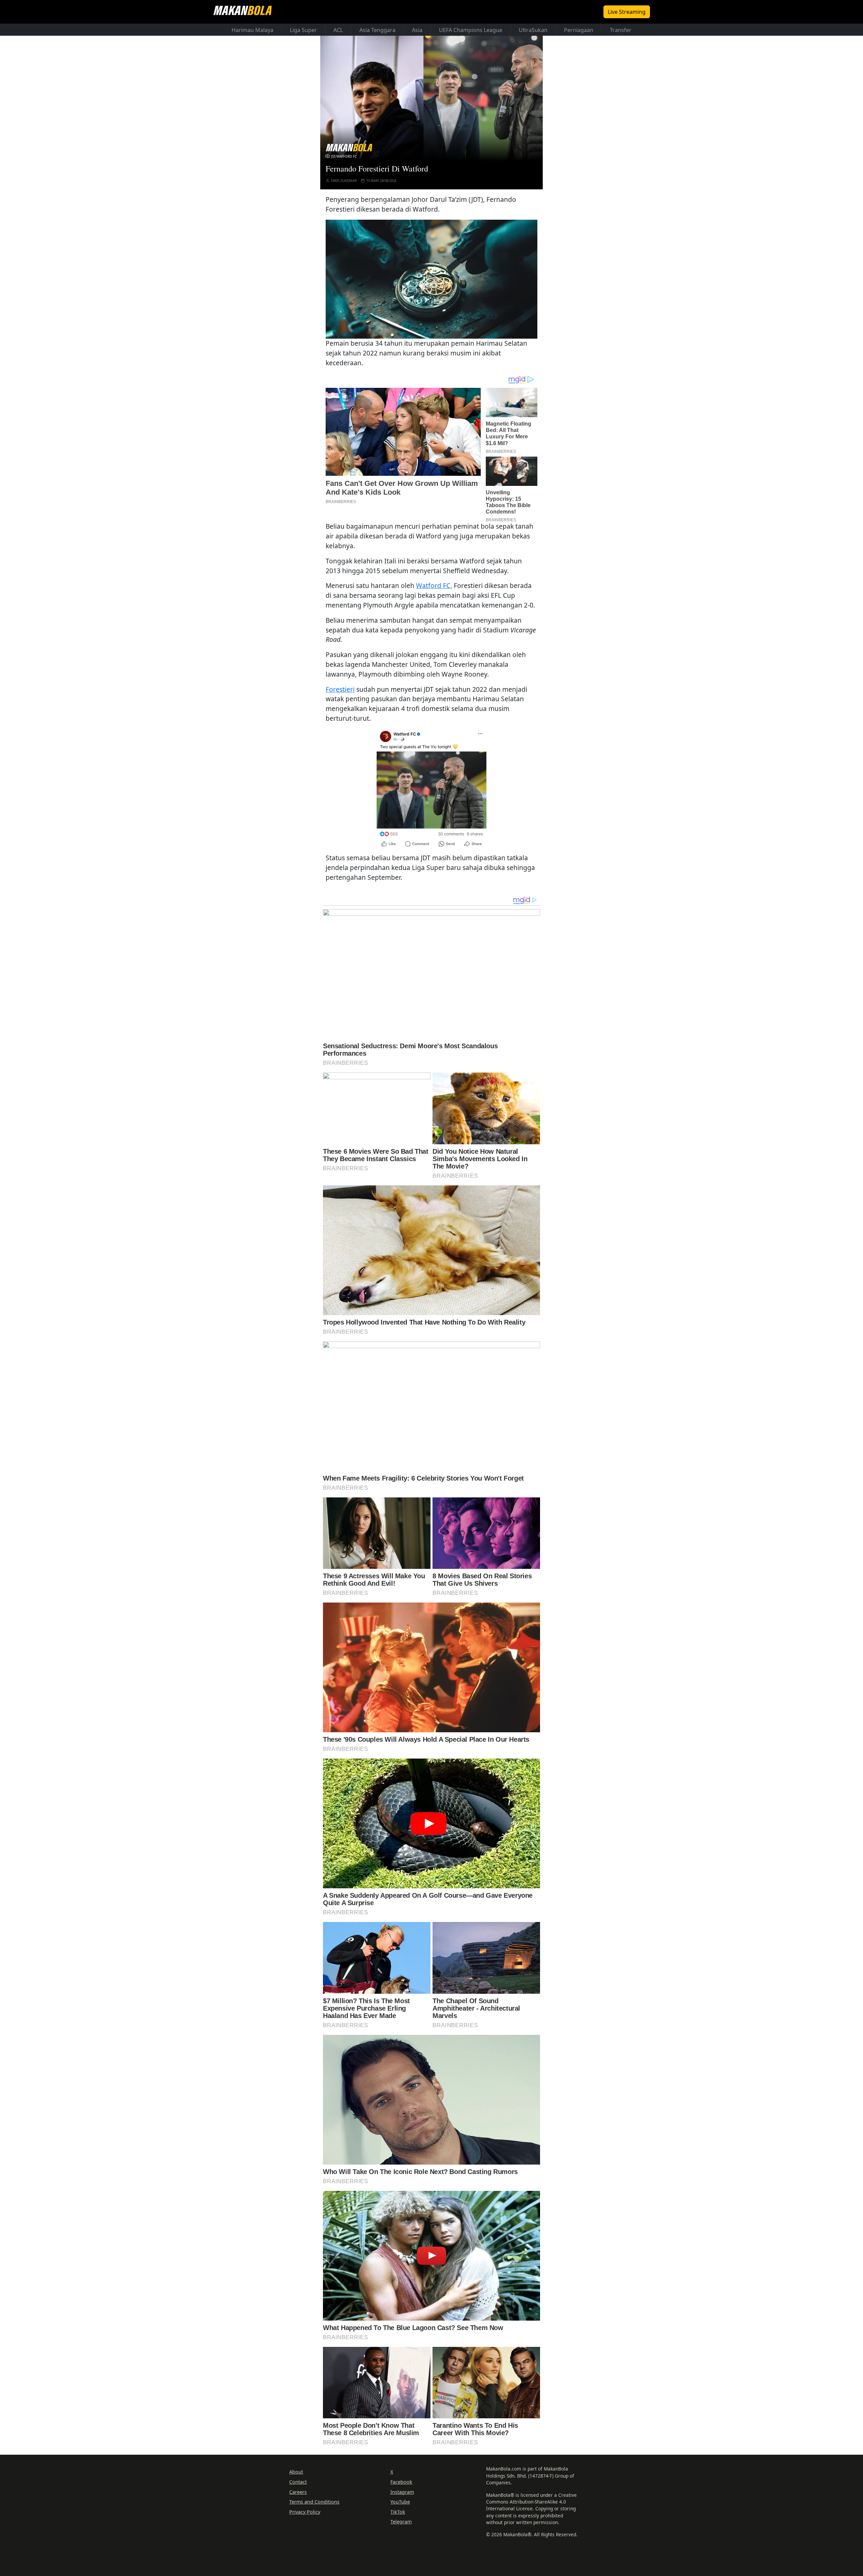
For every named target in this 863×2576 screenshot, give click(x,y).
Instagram (402, 2492)
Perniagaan (579, 30)
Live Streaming (627, 12)
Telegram (401, 2522)
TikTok (398, 2512)
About (296, 2472)
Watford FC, (434, 585)
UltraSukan (533, 30)
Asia (417, 30)
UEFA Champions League (471, 30)
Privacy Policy (305, 2512)
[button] (431, 279)
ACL (338, 30)
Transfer (621, 30)
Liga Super (303, 30)
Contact (298, 2482)
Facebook (401, 2482)
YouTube (400, 2502)
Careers (298, 2492)
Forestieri (340, 689)
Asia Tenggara (377, 30)
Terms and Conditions (314, 2502)
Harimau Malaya (252, 30)
